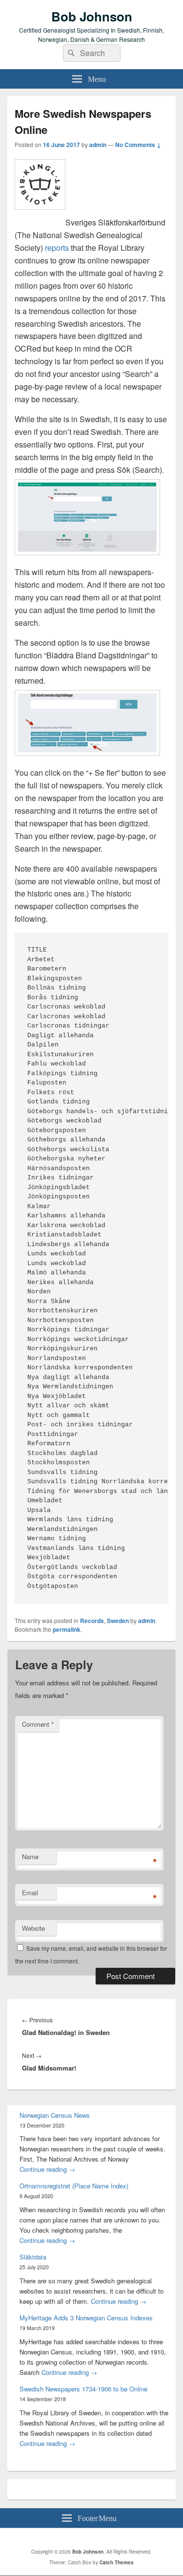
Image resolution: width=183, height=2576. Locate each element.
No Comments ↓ (138, 145)
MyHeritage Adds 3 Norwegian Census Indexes (86, 2318)
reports (57, 248)
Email (30, 1893)
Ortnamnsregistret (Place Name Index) (74, 2186)
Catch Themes (117, 2562)
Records (92, 1621)
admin (98, 145)
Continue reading (47, 2169)
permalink (67, 1629)
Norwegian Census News (55, 2115)
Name (30, 1857)
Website (33, 1928)
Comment (38, 1724)
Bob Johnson (92, 16)
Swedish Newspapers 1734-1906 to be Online (83, 2389)
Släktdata (33, 2257)
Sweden (118, 1621)
